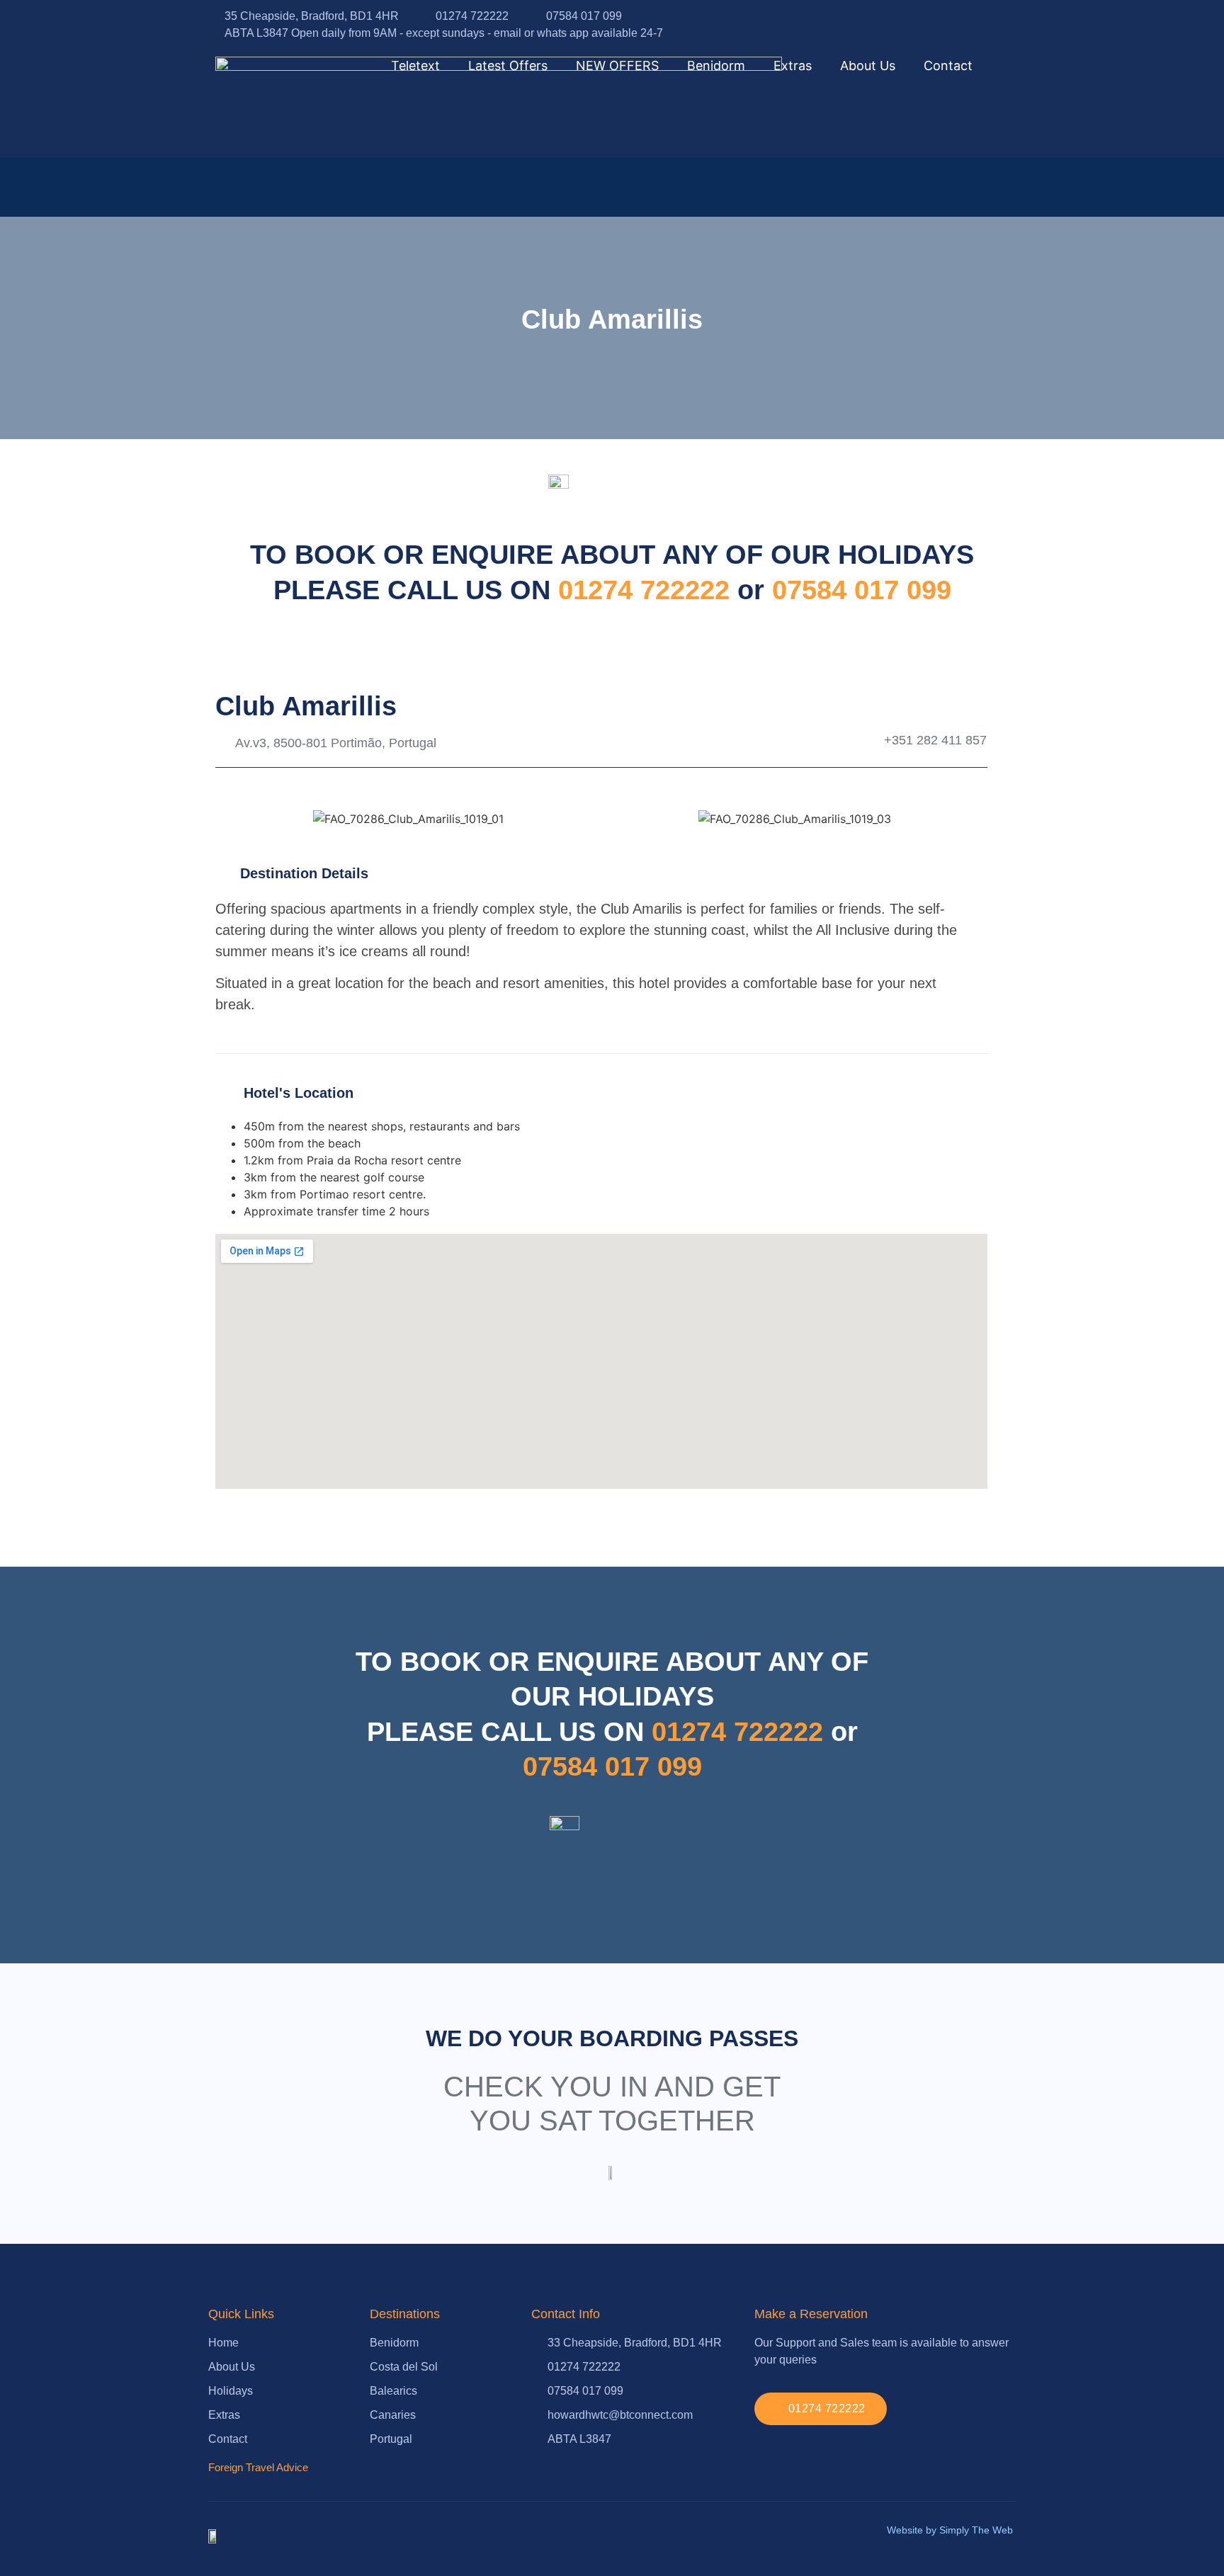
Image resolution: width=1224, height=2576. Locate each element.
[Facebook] (976, 25)
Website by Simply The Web (950, 2530)
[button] (229, 812)
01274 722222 (648, 590)
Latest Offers (508, 66)
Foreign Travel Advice (258, 2467)
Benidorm (716, 66)
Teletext (415, 66)
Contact (948, 66)
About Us (868, 66)
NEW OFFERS (617, 66)
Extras (793, 66)
